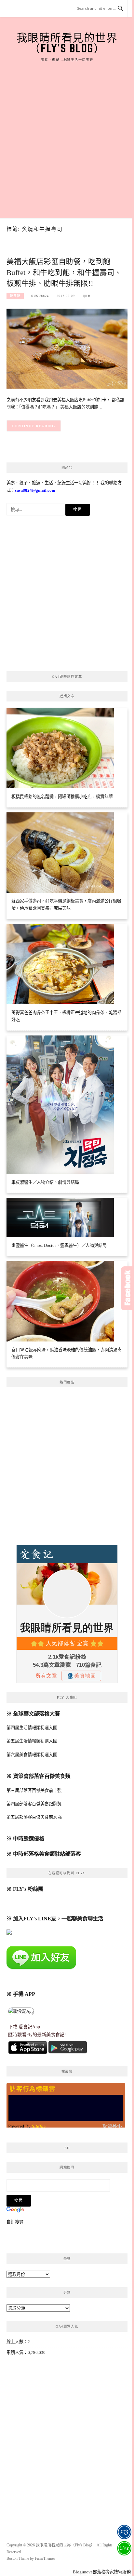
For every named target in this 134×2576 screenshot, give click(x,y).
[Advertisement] (67, 133)
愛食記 (15, 296)
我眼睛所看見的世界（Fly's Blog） (67, 43)
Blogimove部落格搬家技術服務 (102, 2572)
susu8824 (40, 296)
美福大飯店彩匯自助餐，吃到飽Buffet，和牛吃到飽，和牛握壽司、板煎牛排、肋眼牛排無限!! (64, 273)
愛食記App (29, 2027)
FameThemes (45, 2558)
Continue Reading (34, 426)
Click (127, 1288)
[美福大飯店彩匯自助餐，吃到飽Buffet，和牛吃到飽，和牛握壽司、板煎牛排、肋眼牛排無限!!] (67, 348)
